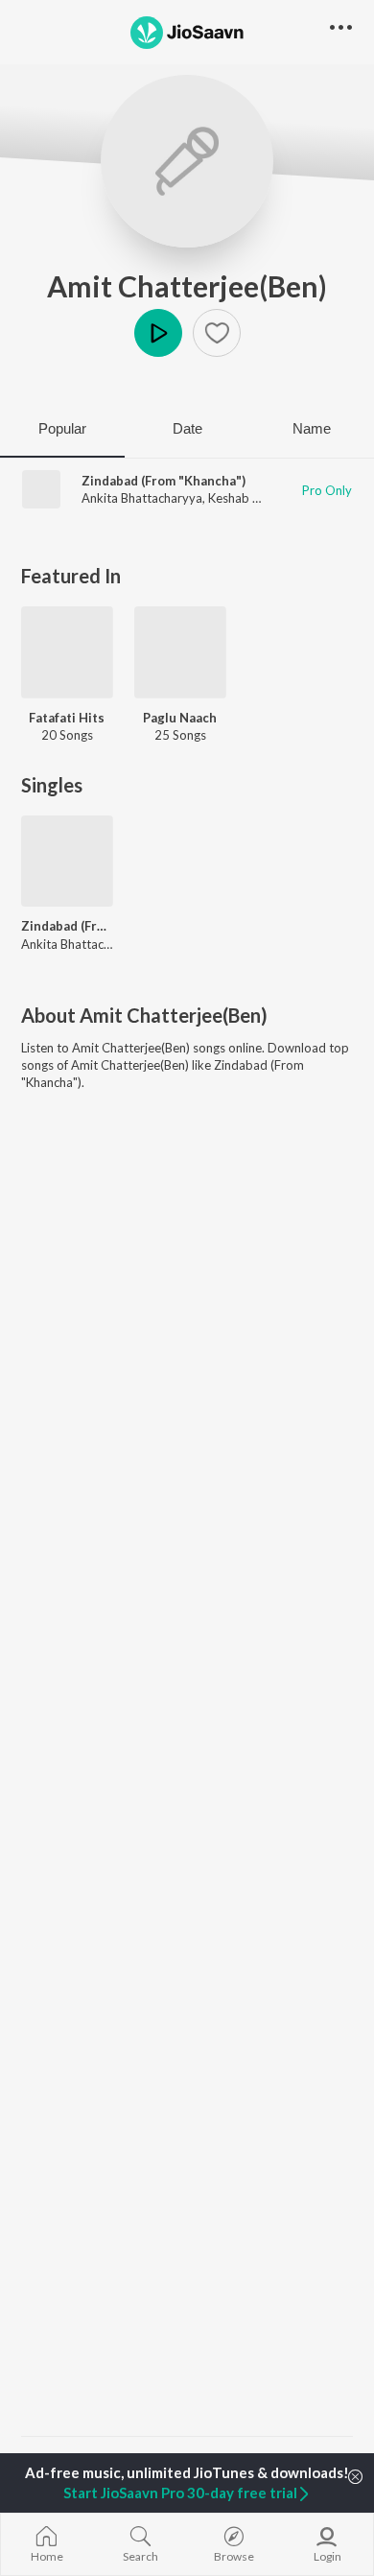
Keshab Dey (241, 498)
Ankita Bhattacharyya (142, 498)
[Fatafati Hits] (67, 652)
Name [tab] (312, 428)
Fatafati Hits (67, 718)
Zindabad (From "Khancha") (164, 481)
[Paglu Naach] (180, 652)
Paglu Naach (180, 718)
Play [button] (158, 333)
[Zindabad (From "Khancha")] (67, 862)
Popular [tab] (62, 428)
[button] (217, 333)
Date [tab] (187, 428)
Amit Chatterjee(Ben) (187, 286)
